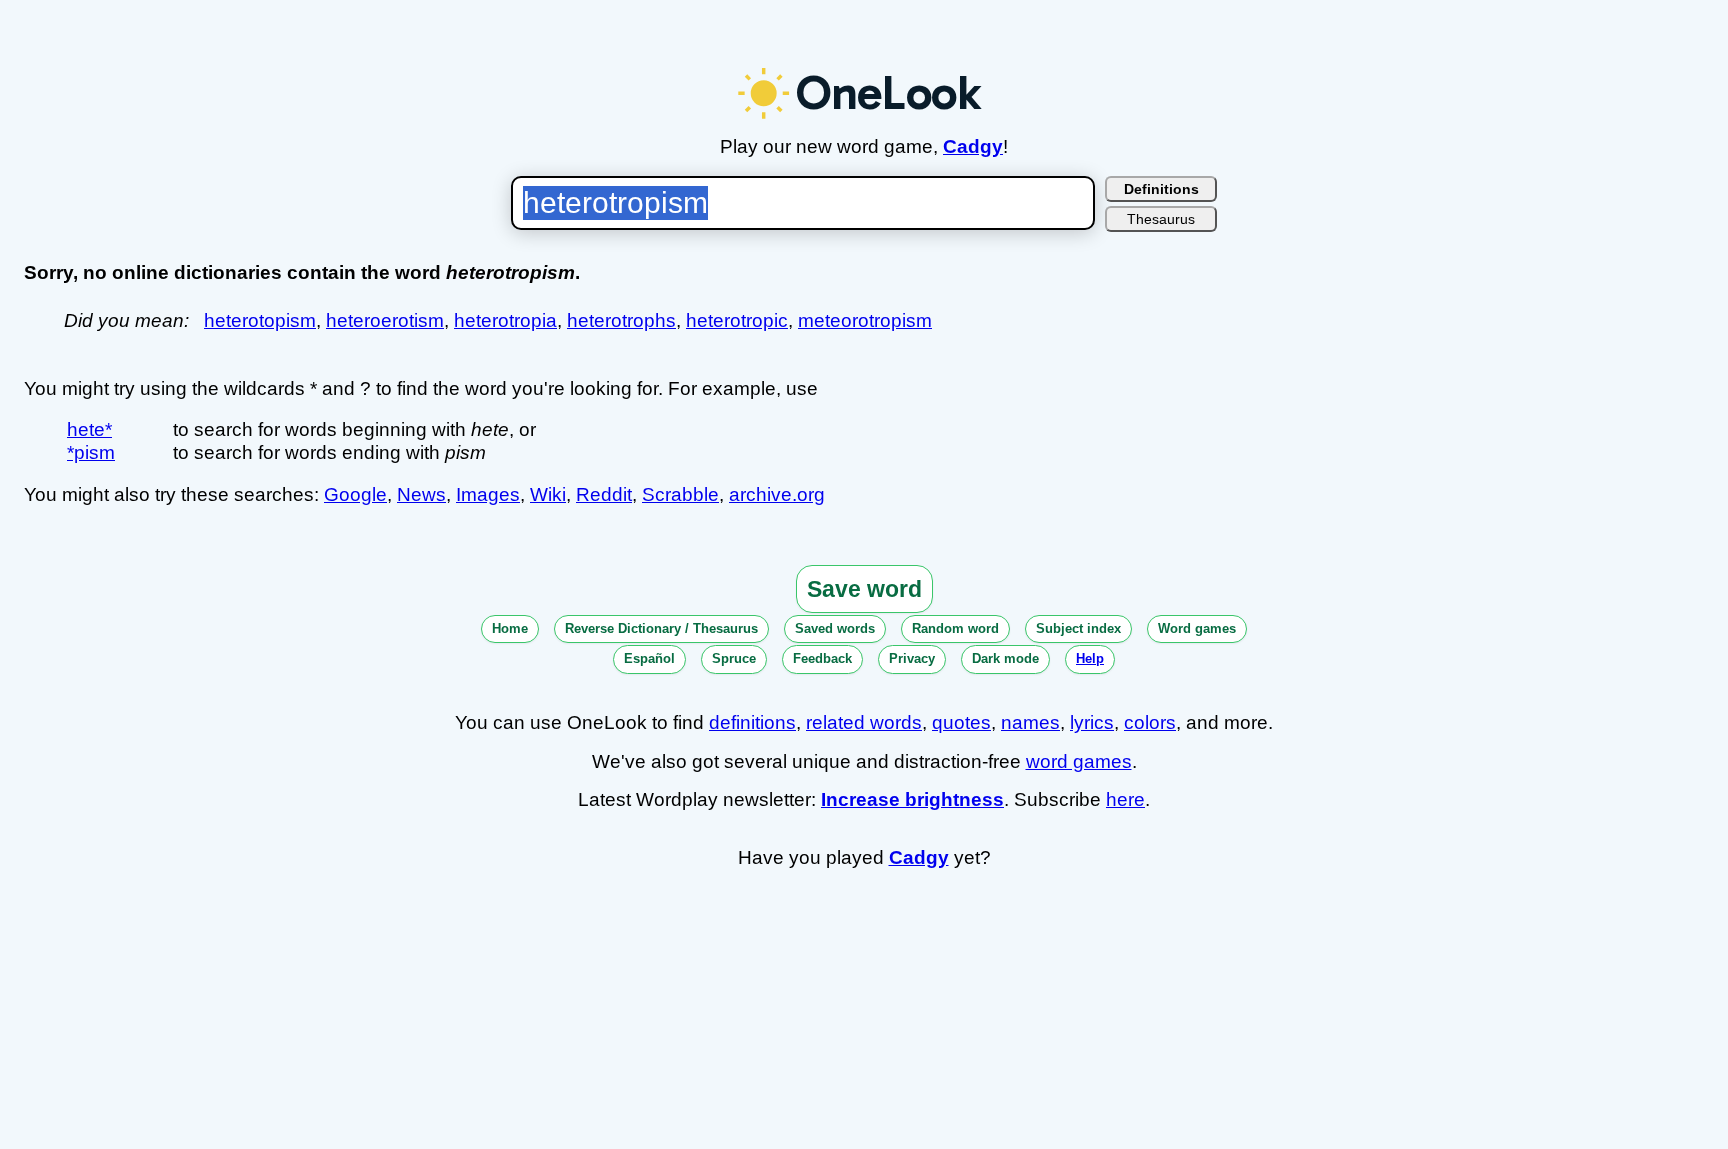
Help (1090, 658)
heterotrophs (621, 320)
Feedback (822, 658)
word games (1079, 761)
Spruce (734, 658)
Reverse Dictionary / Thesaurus (661, 628)
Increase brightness (912, 799)
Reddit (604, 494)
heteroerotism (385, 320)
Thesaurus (1161, 219)
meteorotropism (865, 320)
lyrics (1092, 722)
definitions (752, 722)
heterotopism (260, 320)
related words (864, 722)
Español (649, 658)
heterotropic (737, 320)
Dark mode (1005, 658)
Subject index (1078, 628)
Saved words (835, 628)
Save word (864, 589)
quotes (961, 722)
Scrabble (680, 494)
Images (488, 494)
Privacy (912, 658)
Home (510, 628)
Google (355, 494)
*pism (91, 452)
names (1030, 722)
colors (1150, 722)
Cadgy (973, 146)
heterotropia (505, 320)
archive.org (777, 494)
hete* (89, 429)
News (421, 494)
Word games (1197, 628)
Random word (955, 628)
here (1125, 799)
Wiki (548, 494)
